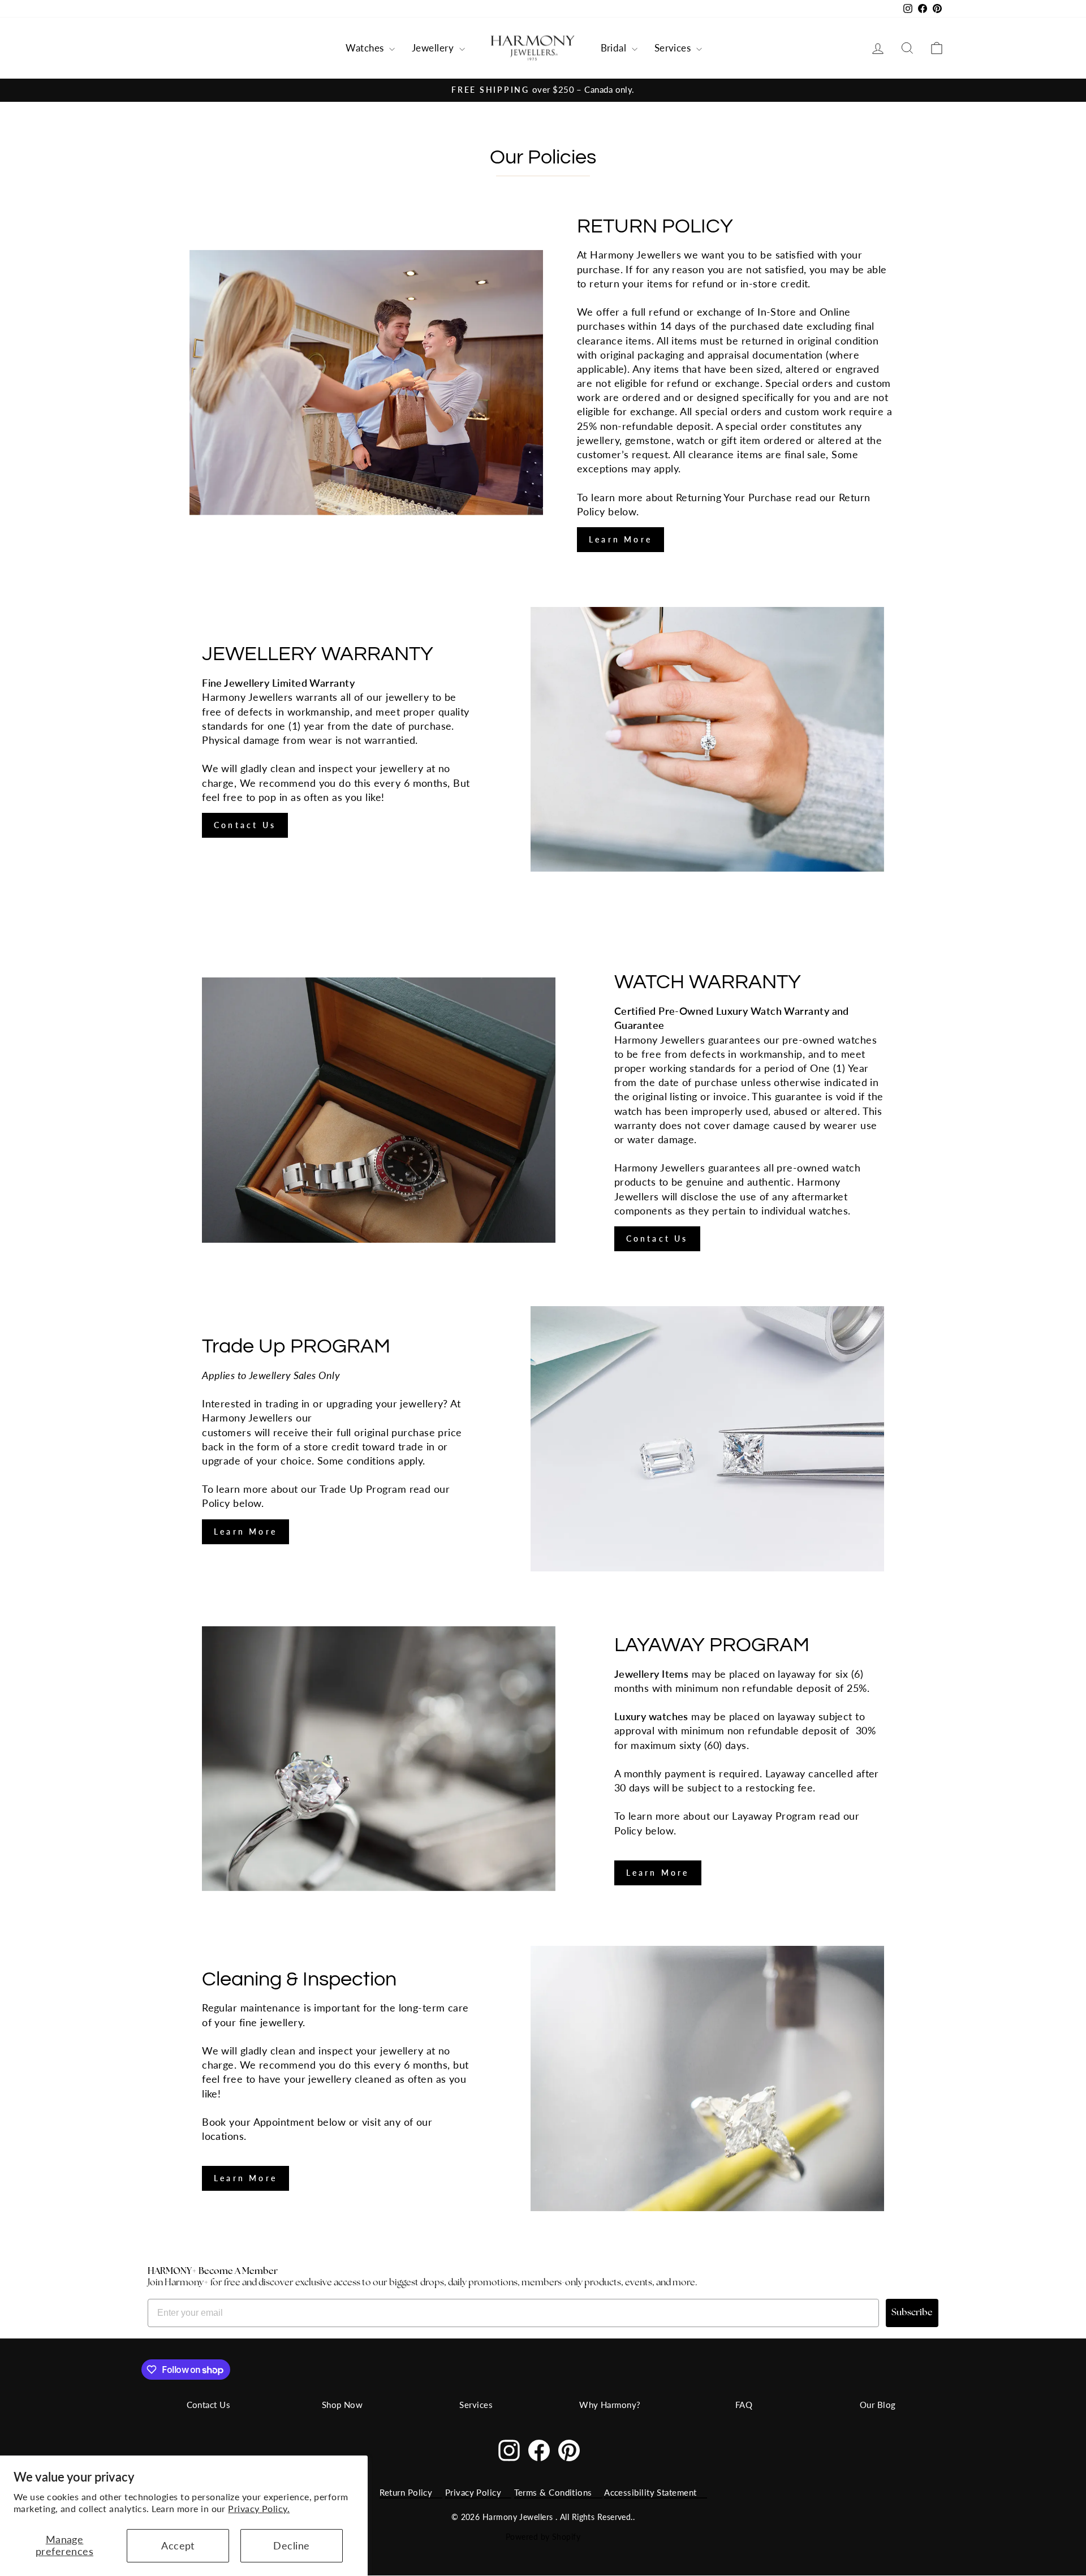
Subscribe (912, 2313)
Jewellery (434, 48)
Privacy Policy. (259, 2508)
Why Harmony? (610, 2405)
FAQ (744, 2405)
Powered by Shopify (543, 2537)
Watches (366, 48)
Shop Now (342, 2405)
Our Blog (878, 2405)
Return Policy (406, 2492)
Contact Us (245, 825)
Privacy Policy (473, 2492)
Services (674, 48)
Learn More (620, 539)
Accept (178, 2545)
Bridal (615, 48)
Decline (291, 2545)
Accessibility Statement (650, 2492)
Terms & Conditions (553, 2492)
